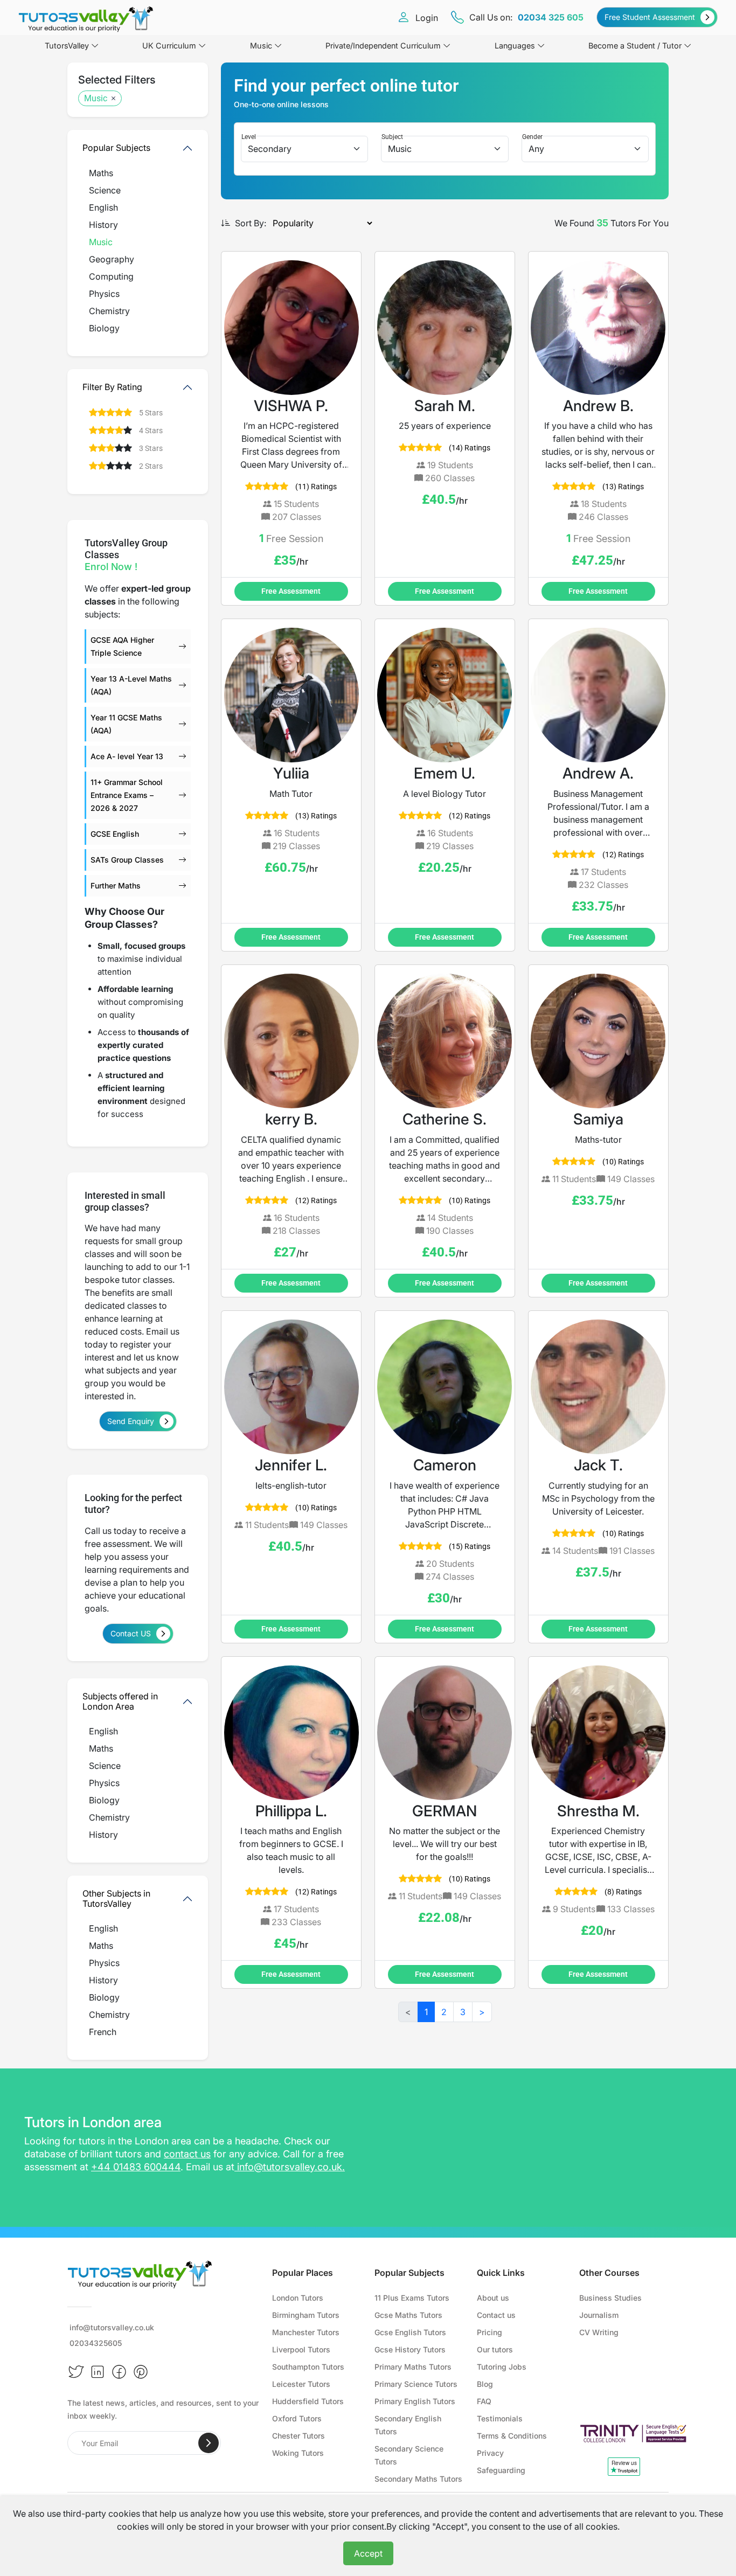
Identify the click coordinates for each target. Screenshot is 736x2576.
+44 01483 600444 (136, 2167)
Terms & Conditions (512, 2436)
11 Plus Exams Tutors (412, 2298)
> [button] (482, 2012)
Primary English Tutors (415, 2401)
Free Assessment (291, 591)
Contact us (496, 2315)
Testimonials (500, 2418)
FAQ (484, 2401)
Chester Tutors (298, 2436)
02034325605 (96, 2343)
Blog (485, 2384)
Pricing (489, 2332)
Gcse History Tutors (410, 2349)
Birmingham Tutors (306, 2315)
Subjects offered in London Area (120, 1701)
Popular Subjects (116, 148)
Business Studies (610, 2298)
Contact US (131, 1633)
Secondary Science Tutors (409, 2455)
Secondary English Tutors (408, 2425)
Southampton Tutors (308, 2367)
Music (261, 46)
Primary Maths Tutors (413, 2367)
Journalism (599, 2315)
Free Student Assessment (650, 17)
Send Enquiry (131, 1421)
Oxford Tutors (297, 2418)
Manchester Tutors (306, 2332)
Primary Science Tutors (416, 2384)
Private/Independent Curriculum (383, 46)
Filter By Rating (112, 387)
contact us (187, 2154)
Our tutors (495, 2349)
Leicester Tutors (301, 2384)
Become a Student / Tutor (635, 46)
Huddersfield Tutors (308, 2401)
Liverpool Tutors (301, 2349)
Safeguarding (501, 2470)
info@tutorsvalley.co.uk (290, 2167)
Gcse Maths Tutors (408, 2315)
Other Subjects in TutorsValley (116, 1898)
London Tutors (298, 2298)
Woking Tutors (298, 2453)
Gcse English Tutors (410, 2332)
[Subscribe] (209, 2443)
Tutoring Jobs (502, 2367)
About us (493, 2298)
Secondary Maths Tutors (418, 2479)
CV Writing (599, 2332)
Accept (368, 2553)
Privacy (490, 2453)
